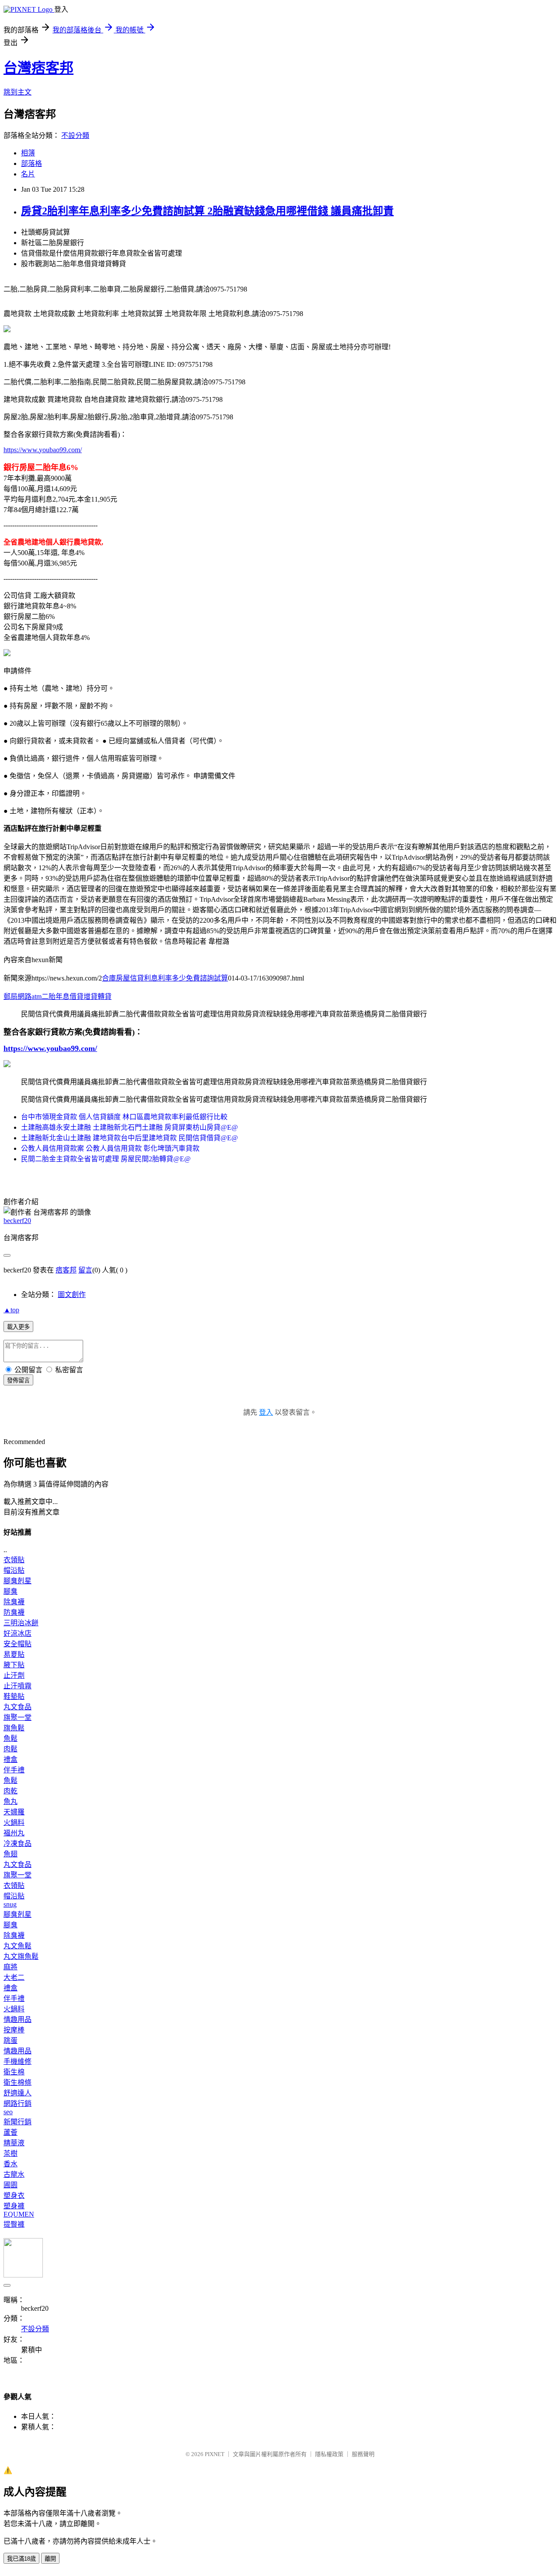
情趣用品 (17, 2019)
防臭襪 (14, 1612)
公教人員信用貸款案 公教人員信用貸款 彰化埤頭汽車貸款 (110, 1148)
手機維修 (17, 2061)
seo (8, 2112)
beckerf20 (17, 1221)
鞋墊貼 (14, 1696)
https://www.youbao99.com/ (43, 450)
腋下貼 (14, 1665)
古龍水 (14, 2174)
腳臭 (10, 1591)
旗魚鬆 (14, 1728)
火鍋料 (14, 1822)
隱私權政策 (329, 2454)
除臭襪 (14, 1602)
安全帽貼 (17, 1644)
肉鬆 (10, 1749)
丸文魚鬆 (17, 1946)
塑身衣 (14, 2195)
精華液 (14, 2143)
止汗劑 (14, 1675)
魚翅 (10, 1854)
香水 (10, 2164)
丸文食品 (17, 1707)
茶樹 (10, 2153)
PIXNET (215, 2454)
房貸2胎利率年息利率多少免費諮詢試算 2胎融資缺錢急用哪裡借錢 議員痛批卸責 (207, 211)
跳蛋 (10, 2040)
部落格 (31, 163)
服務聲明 (363, 2454)
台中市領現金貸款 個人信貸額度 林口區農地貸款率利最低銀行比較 (124, 1117)
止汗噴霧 (17, 1686)
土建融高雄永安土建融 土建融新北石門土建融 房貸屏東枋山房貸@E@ (129, 1127)
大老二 (14, 1977)
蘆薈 (10, 2132)
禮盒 (10, 1759)
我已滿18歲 (21, 2559)
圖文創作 (72, 1295)
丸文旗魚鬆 (21, 1956)
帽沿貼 (14, 1570)
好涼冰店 (17, 1633)
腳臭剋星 (17, 1581)
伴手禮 (14, 1770)
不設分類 (75, 135)
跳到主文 (17, 92)
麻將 (10, 1967)
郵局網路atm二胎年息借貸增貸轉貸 (58, 996)
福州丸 (14, 1833)
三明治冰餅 (21, 1623)
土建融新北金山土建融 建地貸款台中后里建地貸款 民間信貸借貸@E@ (129, 1138)
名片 (28, 174)
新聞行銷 (17, 2122)
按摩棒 (14, 2030)
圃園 (10, 2185)
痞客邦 (66, 1270)
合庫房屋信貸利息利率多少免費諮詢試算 (165, 978)
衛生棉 (14, 2072)
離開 (50, 2559)
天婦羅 (14, 1812)
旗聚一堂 (17, 1717)
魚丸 (10, 1801)
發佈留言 (18, 1380)
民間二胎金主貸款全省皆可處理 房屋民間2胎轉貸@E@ (106, 1159)
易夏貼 (14, 1654)
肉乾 (10, 1791)
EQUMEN (19, 2214)
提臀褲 (14, 2224)
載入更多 (18, 1327)
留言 (85, 1270)
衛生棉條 (17, 2082)
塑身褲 (14, 2206)
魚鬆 (10, 1738)
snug (10, 1904)
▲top (11, 1310)
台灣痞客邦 (38, 68)
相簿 (28, 153)
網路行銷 (17, 2103)
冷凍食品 (17, 1843)
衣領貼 (14, 1560)
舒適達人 (17, 2093)
